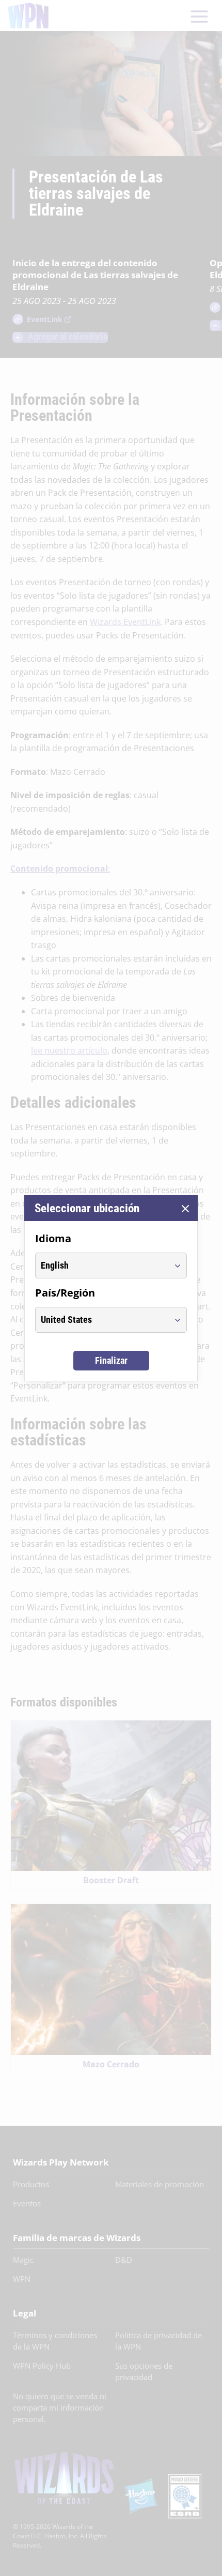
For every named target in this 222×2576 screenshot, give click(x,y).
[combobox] (101, 1266)
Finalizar (111, 1360)
